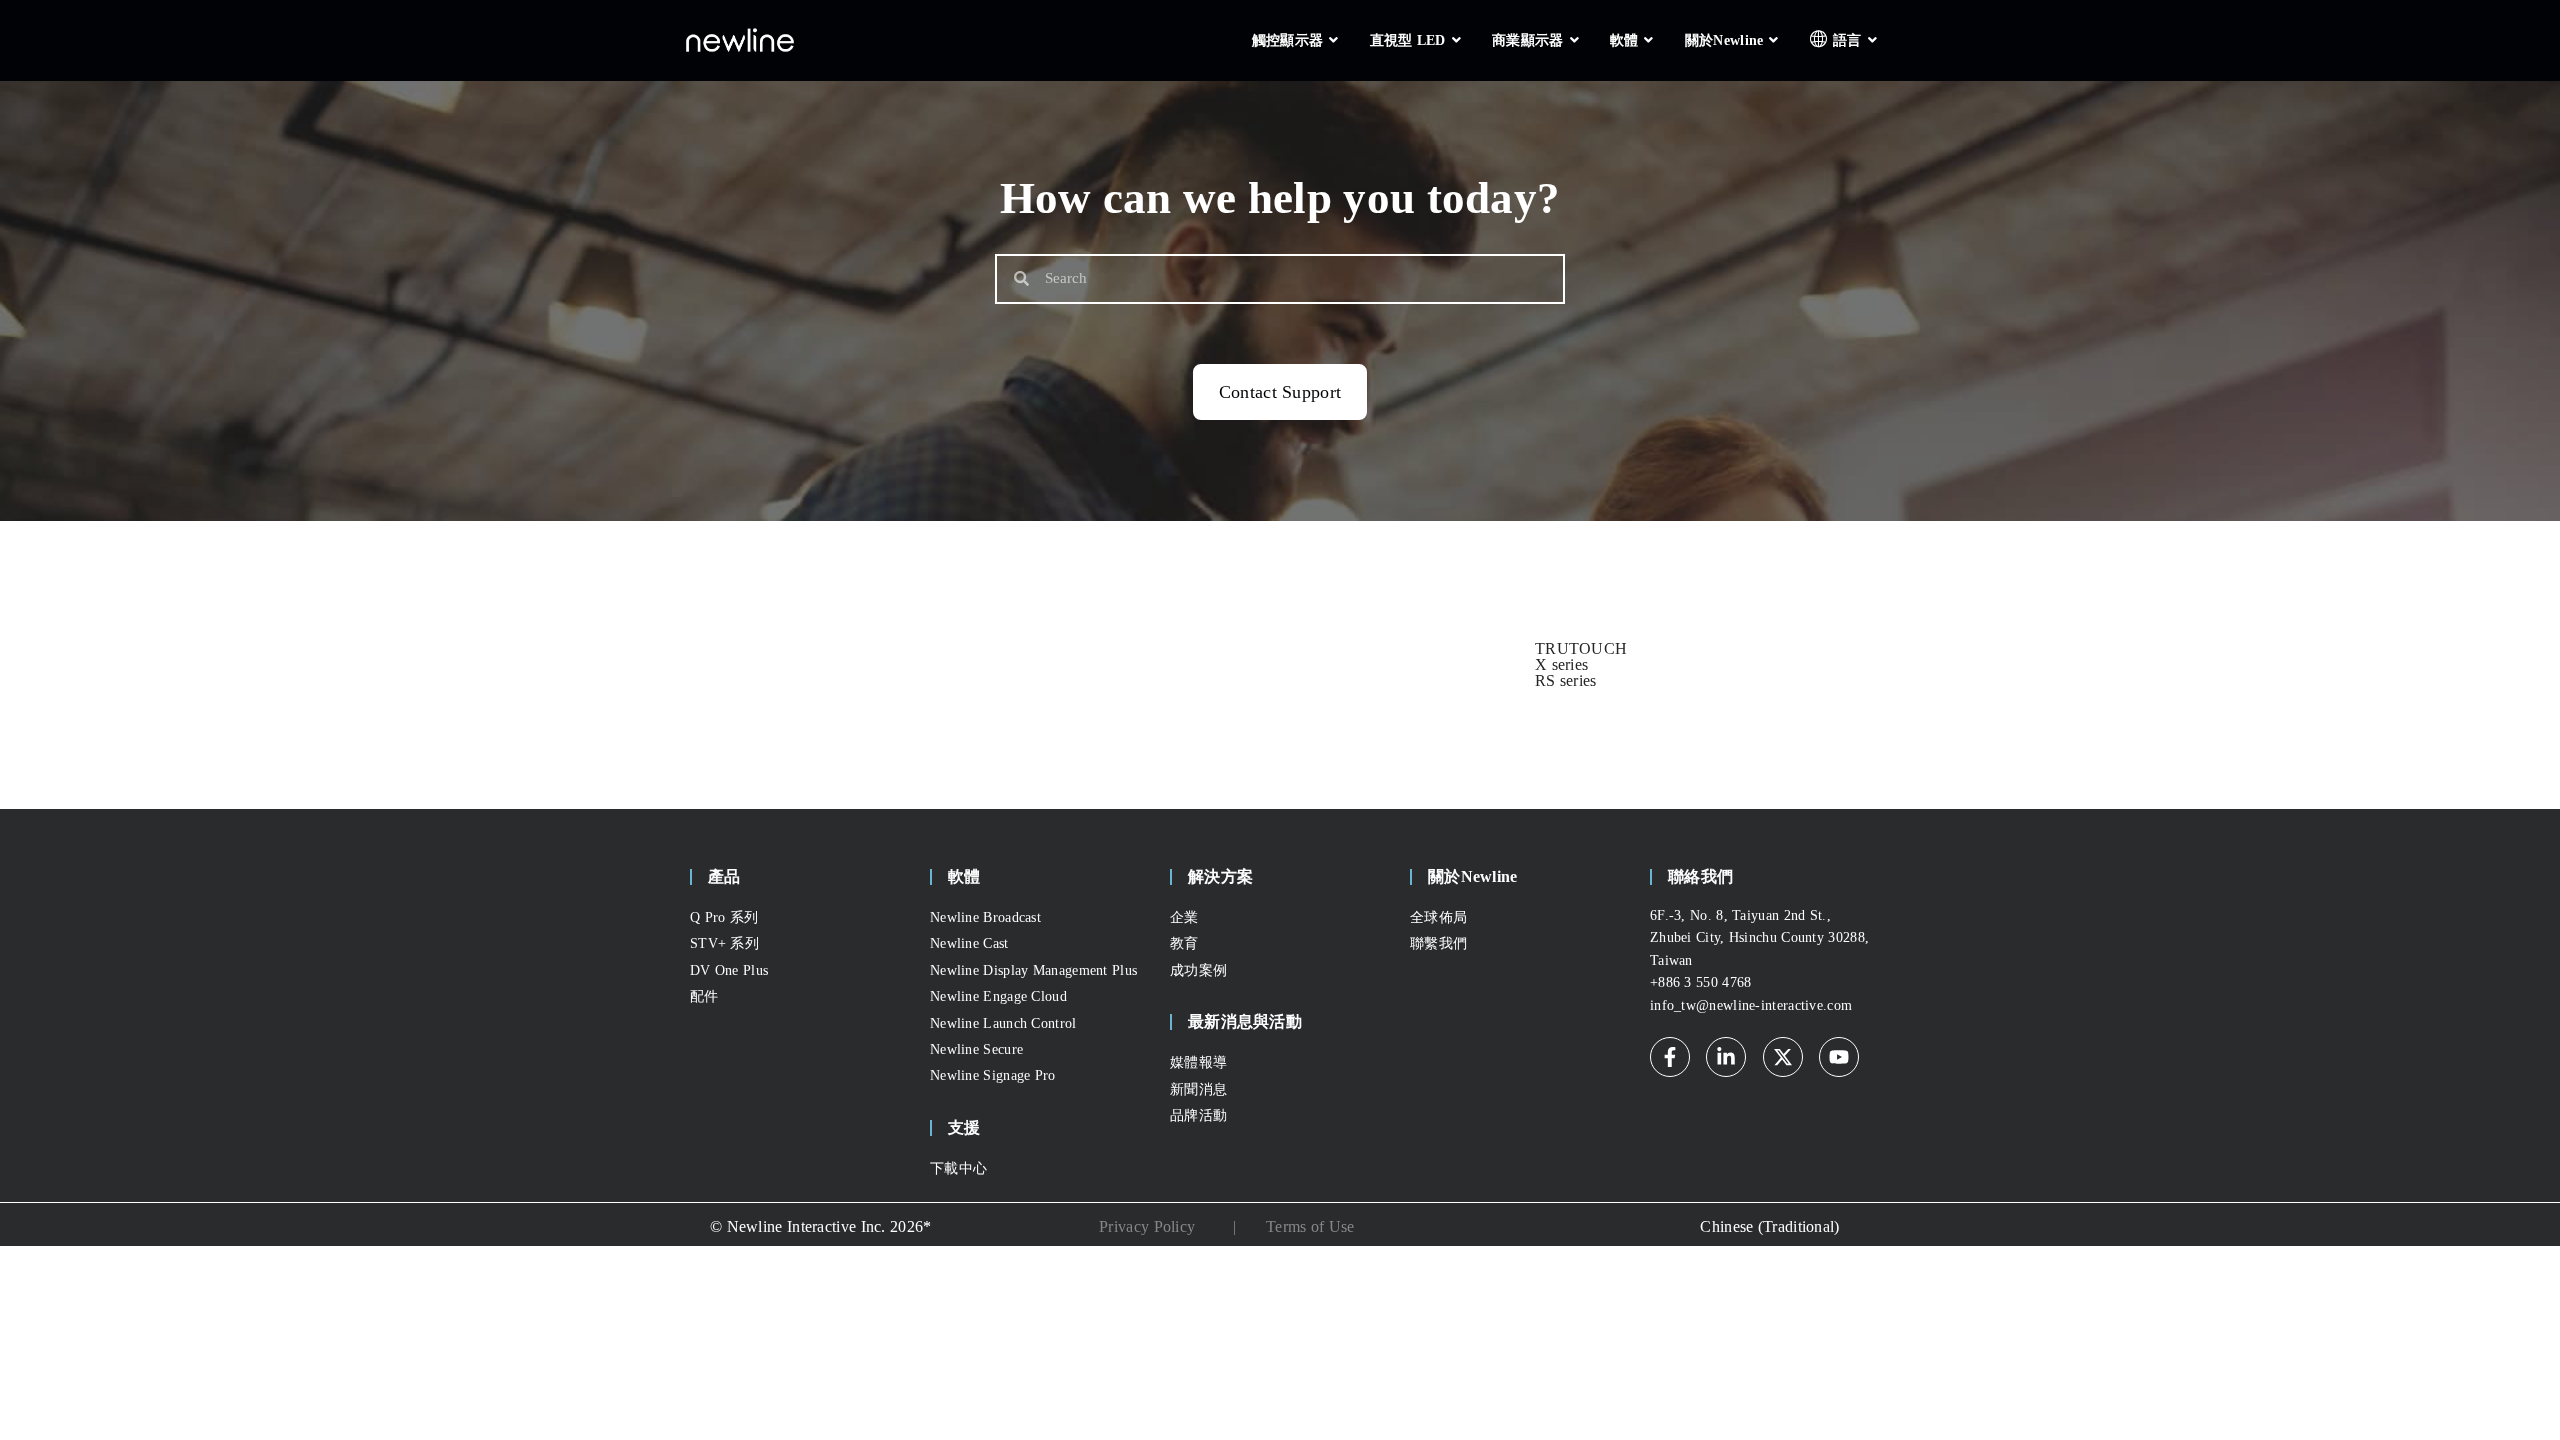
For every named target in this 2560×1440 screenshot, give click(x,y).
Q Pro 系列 (724, 917)
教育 (1184, 943)
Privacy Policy (1147, 1226)
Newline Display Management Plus (1033, 970)
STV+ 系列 (724, 943)
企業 (1184, 917)
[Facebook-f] (1670, 1057)
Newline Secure (976, 1049)
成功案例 (1198, 970)
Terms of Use (1310, 1226)
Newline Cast (969, 943)
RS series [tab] (1566, 681)
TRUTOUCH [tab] (1581, 649)
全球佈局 (1438, 917)
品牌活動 (1198, 1115)
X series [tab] (1561, 665)
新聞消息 (1198, 1089)
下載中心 (958, 1168)
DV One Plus (729, 970)
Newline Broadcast (985, 917)
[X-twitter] (1783, 1057)
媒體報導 (1198, 1062)
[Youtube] (1839, 1057)
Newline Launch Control (1003, 1023)
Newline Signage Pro (993, 1075)
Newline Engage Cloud (998, 996)
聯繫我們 (1438, 943)
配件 (704, 996)
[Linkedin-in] (1726, 1057)
